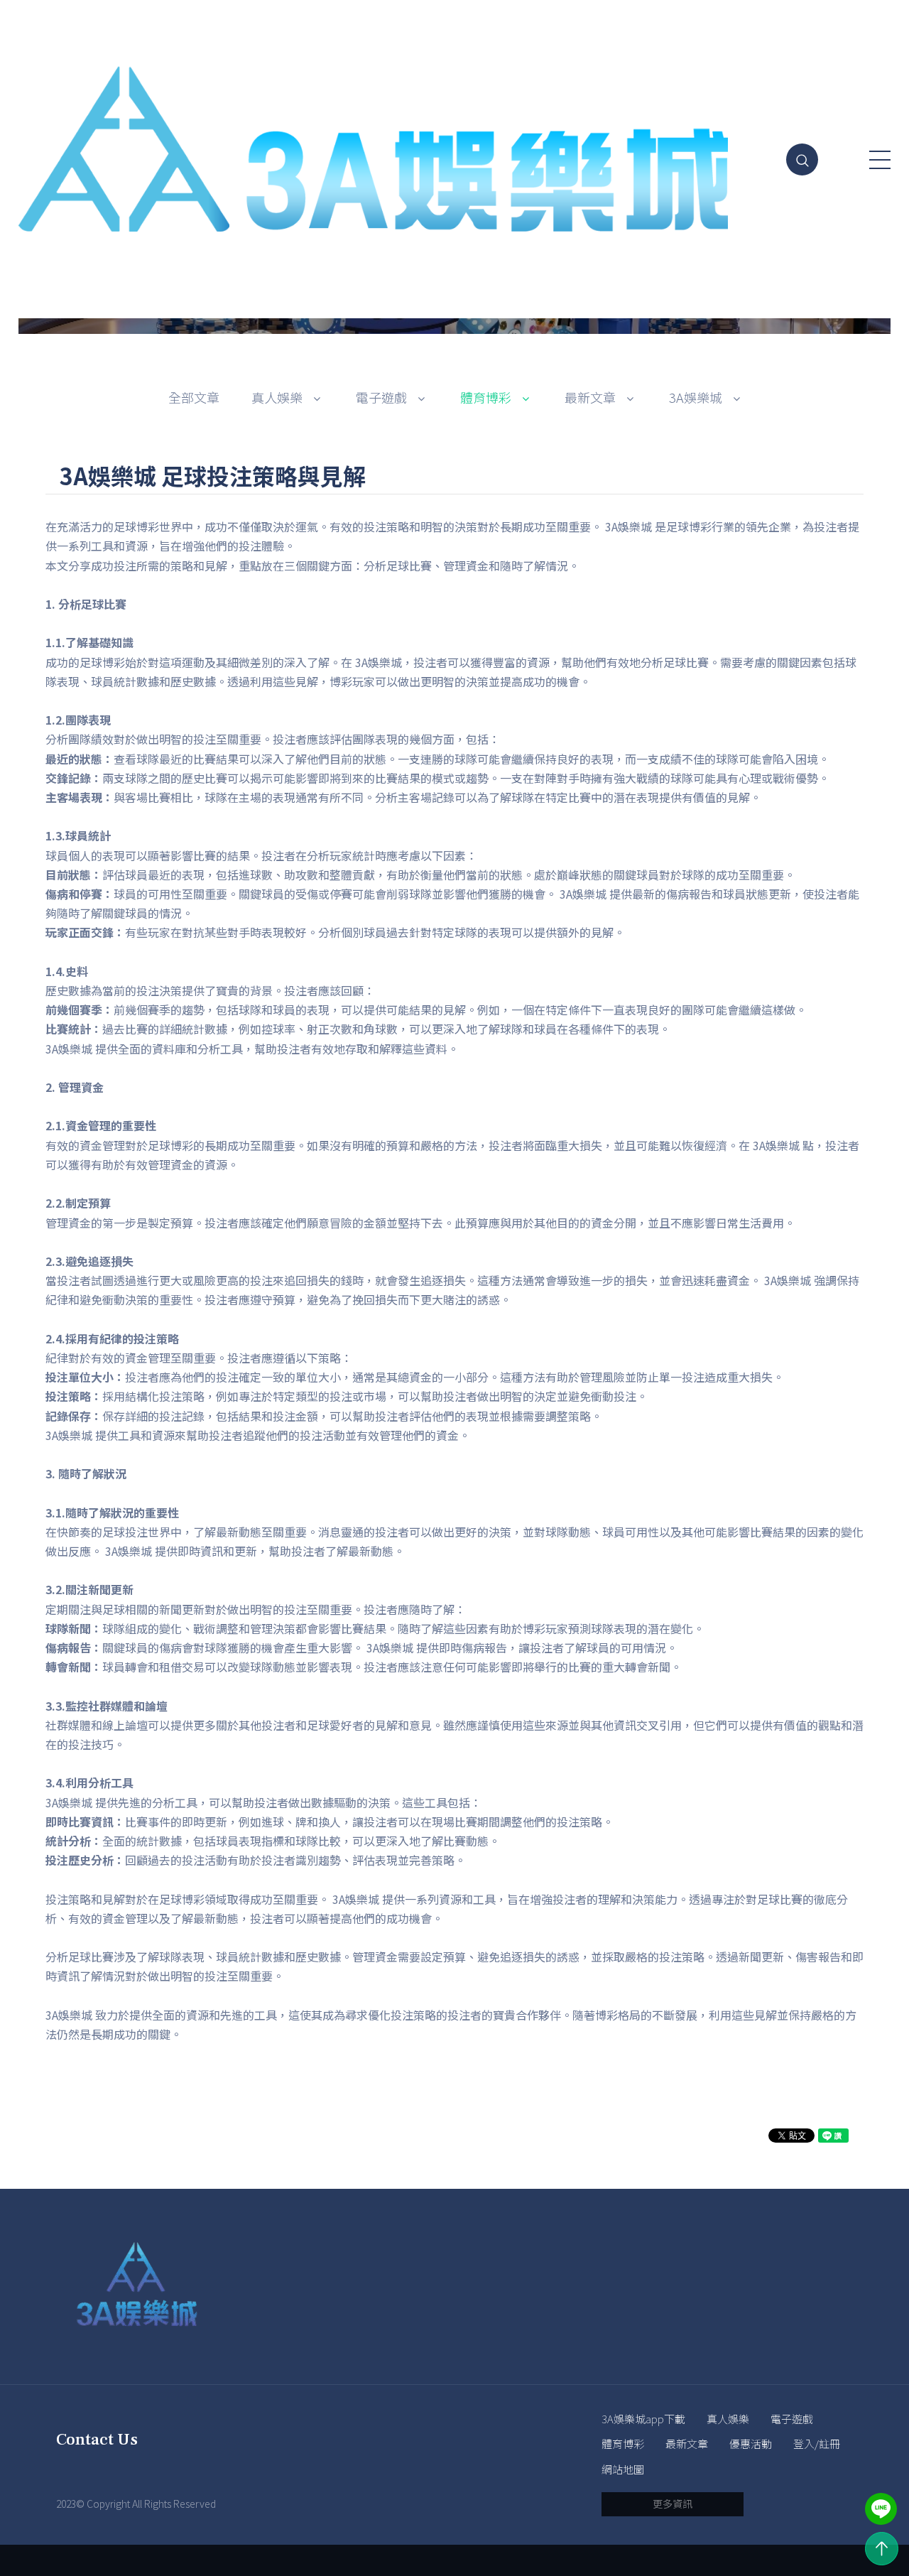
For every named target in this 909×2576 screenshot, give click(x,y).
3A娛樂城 (696, 397)
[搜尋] (802, 159)
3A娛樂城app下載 (643, 2419)
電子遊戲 (381, 397)
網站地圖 (623, 2469)
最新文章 (590, 397)
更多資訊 (673, 2504)
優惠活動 (751, 2444)
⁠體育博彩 (486, 397)
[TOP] (882, 2549)
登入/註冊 (817, 2444)
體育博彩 (623, 2444)
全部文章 (194, 397)
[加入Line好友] (881, 2509)
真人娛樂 (728, 2419)
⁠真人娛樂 (277, 397)
